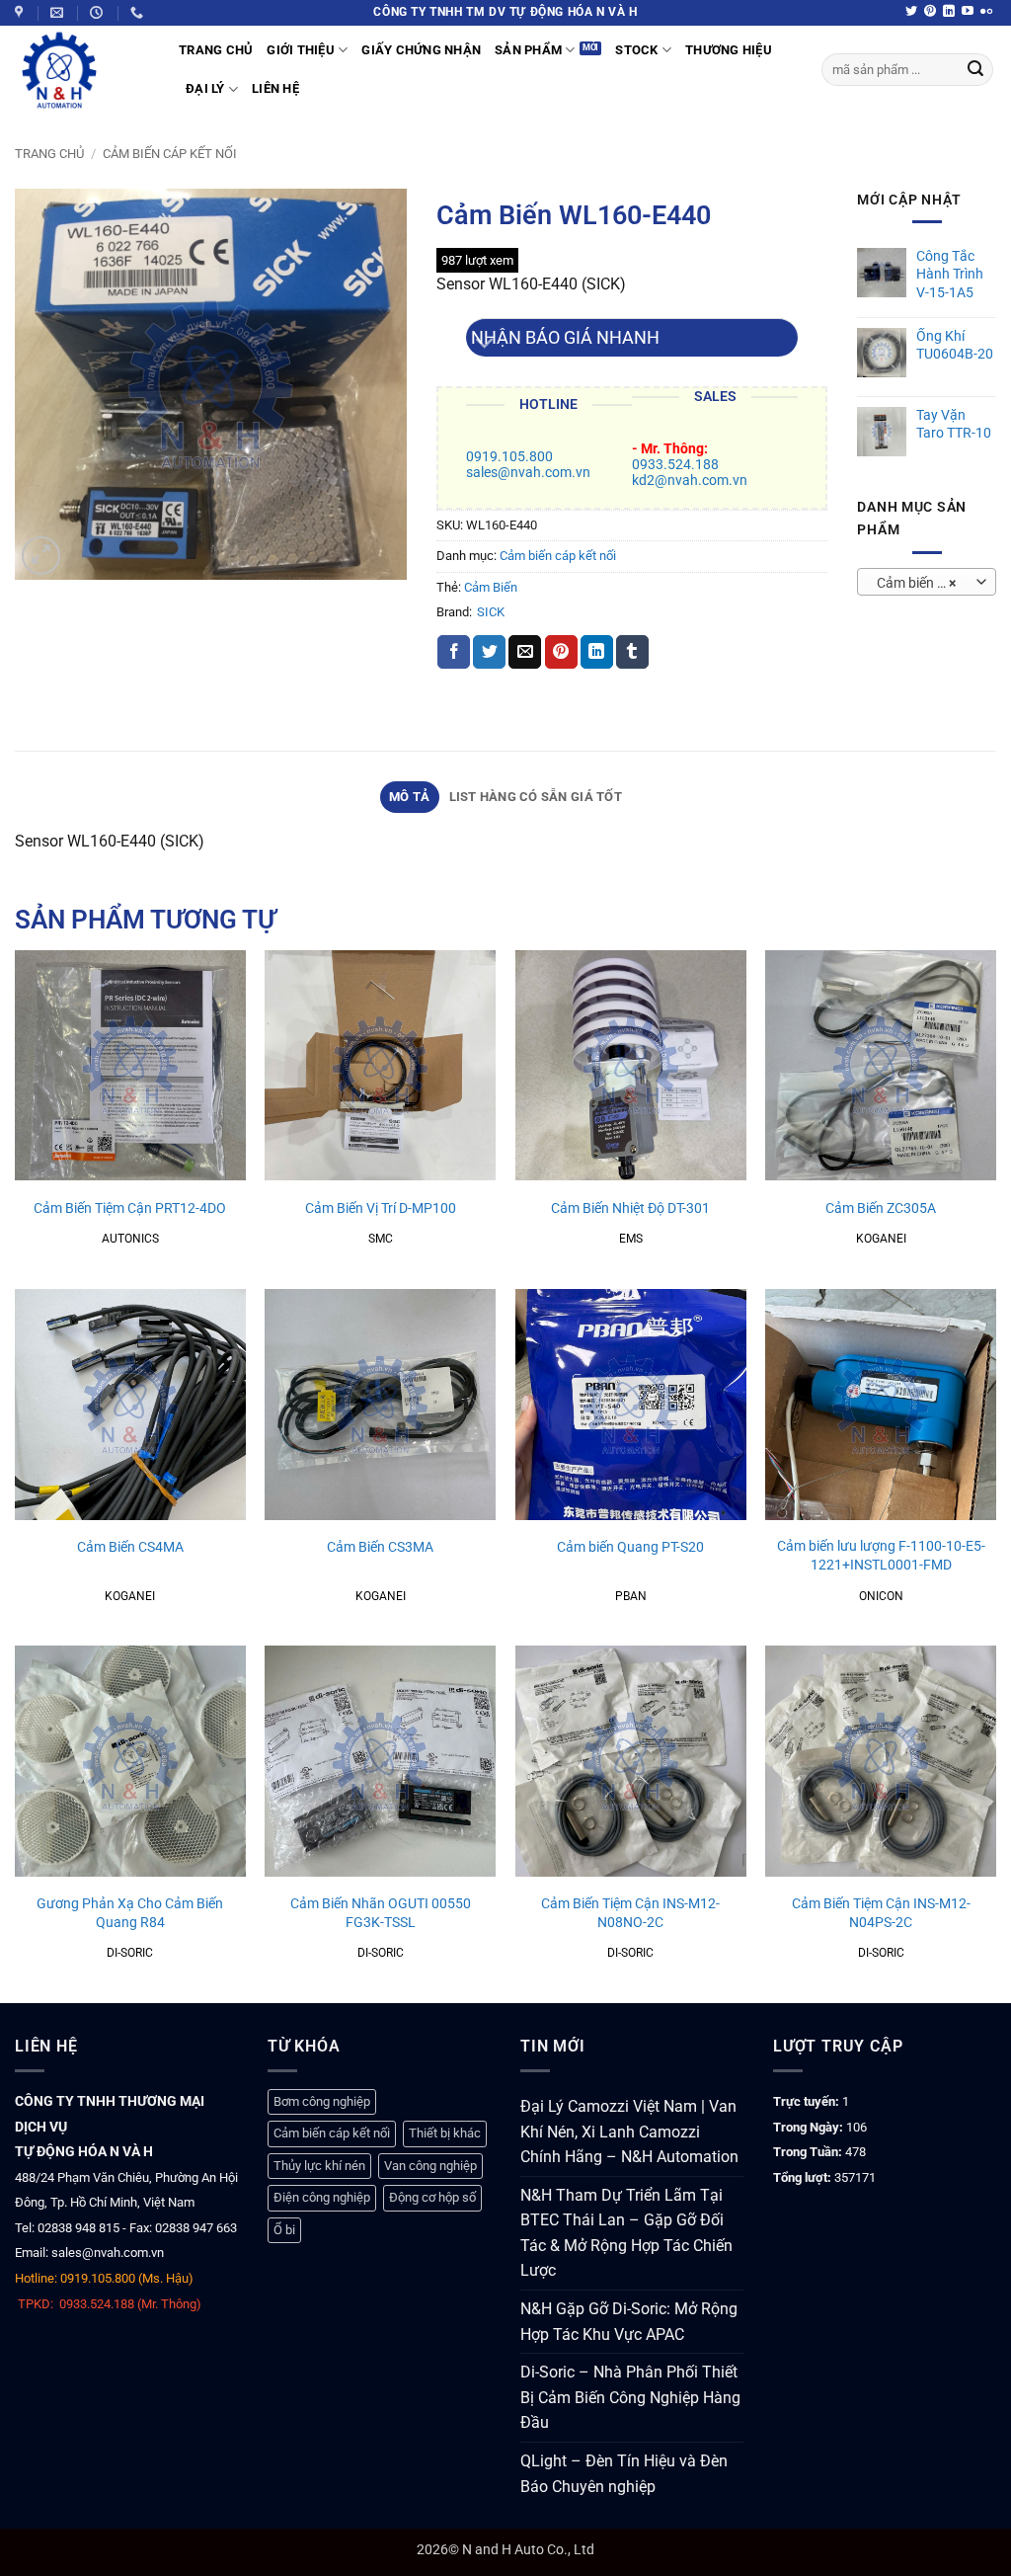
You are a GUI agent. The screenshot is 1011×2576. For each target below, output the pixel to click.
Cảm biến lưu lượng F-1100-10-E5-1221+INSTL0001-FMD (881, 1556)
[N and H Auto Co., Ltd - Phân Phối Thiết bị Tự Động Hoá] (82, 70)
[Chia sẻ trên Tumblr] (632, 652)
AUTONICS (130, 1239)
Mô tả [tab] (409, 797)
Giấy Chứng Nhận (421, 50)
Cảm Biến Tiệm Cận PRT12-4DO (130, 1208)
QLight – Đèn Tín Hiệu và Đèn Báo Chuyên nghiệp (624, 2474)
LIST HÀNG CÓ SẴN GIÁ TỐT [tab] (536, 797)
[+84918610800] (139, 13)
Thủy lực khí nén (319, 2166)
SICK (491, 612)
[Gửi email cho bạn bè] (525, 652)
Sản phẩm (528, 50)
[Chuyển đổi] (485, 345)
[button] (41, 556)
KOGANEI (881, 1239)
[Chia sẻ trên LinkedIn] (597, 652)
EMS (631, 1239)
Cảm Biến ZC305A (881, 1208)
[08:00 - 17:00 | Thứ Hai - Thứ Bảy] (99, 13)
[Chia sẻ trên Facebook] (454, 652)
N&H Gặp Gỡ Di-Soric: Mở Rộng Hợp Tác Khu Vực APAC (629, 2322)
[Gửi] (975, 70)
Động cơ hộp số (432, 2197)
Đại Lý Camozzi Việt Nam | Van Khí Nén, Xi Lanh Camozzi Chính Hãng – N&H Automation (629, 2132)
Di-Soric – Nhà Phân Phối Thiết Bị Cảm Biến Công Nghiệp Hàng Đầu (630, 2397)
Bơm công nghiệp (322, 2101)
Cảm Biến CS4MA (130, 1547)
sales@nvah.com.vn (528, 473)
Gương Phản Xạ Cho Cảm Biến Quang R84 (130, 1913)
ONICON (881, 1596)
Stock (636, 50)
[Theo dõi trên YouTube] (968, 12)
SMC (381, 1239)
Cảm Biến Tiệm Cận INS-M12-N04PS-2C (881, 1913)
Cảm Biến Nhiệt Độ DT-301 (630, 1208)
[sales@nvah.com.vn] (59, 13)
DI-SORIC (130, 1953)
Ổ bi (284, 2230)
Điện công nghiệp (322, 2197)
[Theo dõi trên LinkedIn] (949, 12)
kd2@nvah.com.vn (690, 481)
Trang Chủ (216, 50)
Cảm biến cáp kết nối (170, 154)
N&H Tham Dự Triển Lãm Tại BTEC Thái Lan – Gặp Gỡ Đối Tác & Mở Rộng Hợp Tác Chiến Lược (626, 2233)
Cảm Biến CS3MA (380, 1547)
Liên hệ (275, 88)
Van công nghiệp (430, 2166)
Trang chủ (49, 154)
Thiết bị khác (445, 2133)
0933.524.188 (675, 465)
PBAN (631, 1596)
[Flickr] (986, 12)
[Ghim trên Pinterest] (561, 652)
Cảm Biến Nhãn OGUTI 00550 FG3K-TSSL (381, 1913)
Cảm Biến (491, 587)
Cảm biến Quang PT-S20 (630, 1547)
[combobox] (927, 582)
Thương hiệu (729, 50)
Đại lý (205, 88)
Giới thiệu (301, 50)
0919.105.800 (509, 457)
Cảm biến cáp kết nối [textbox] (927, 583)
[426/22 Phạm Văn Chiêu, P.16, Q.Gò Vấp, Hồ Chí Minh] (21, 13)
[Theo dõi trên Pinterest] (930, 12)
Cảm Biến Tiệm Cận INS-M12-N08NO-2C (630, 1913)
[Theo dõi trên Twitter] (911, 12)
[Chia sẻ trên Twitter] (489, 652)
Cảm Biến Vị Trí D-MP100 (381, 1208)
